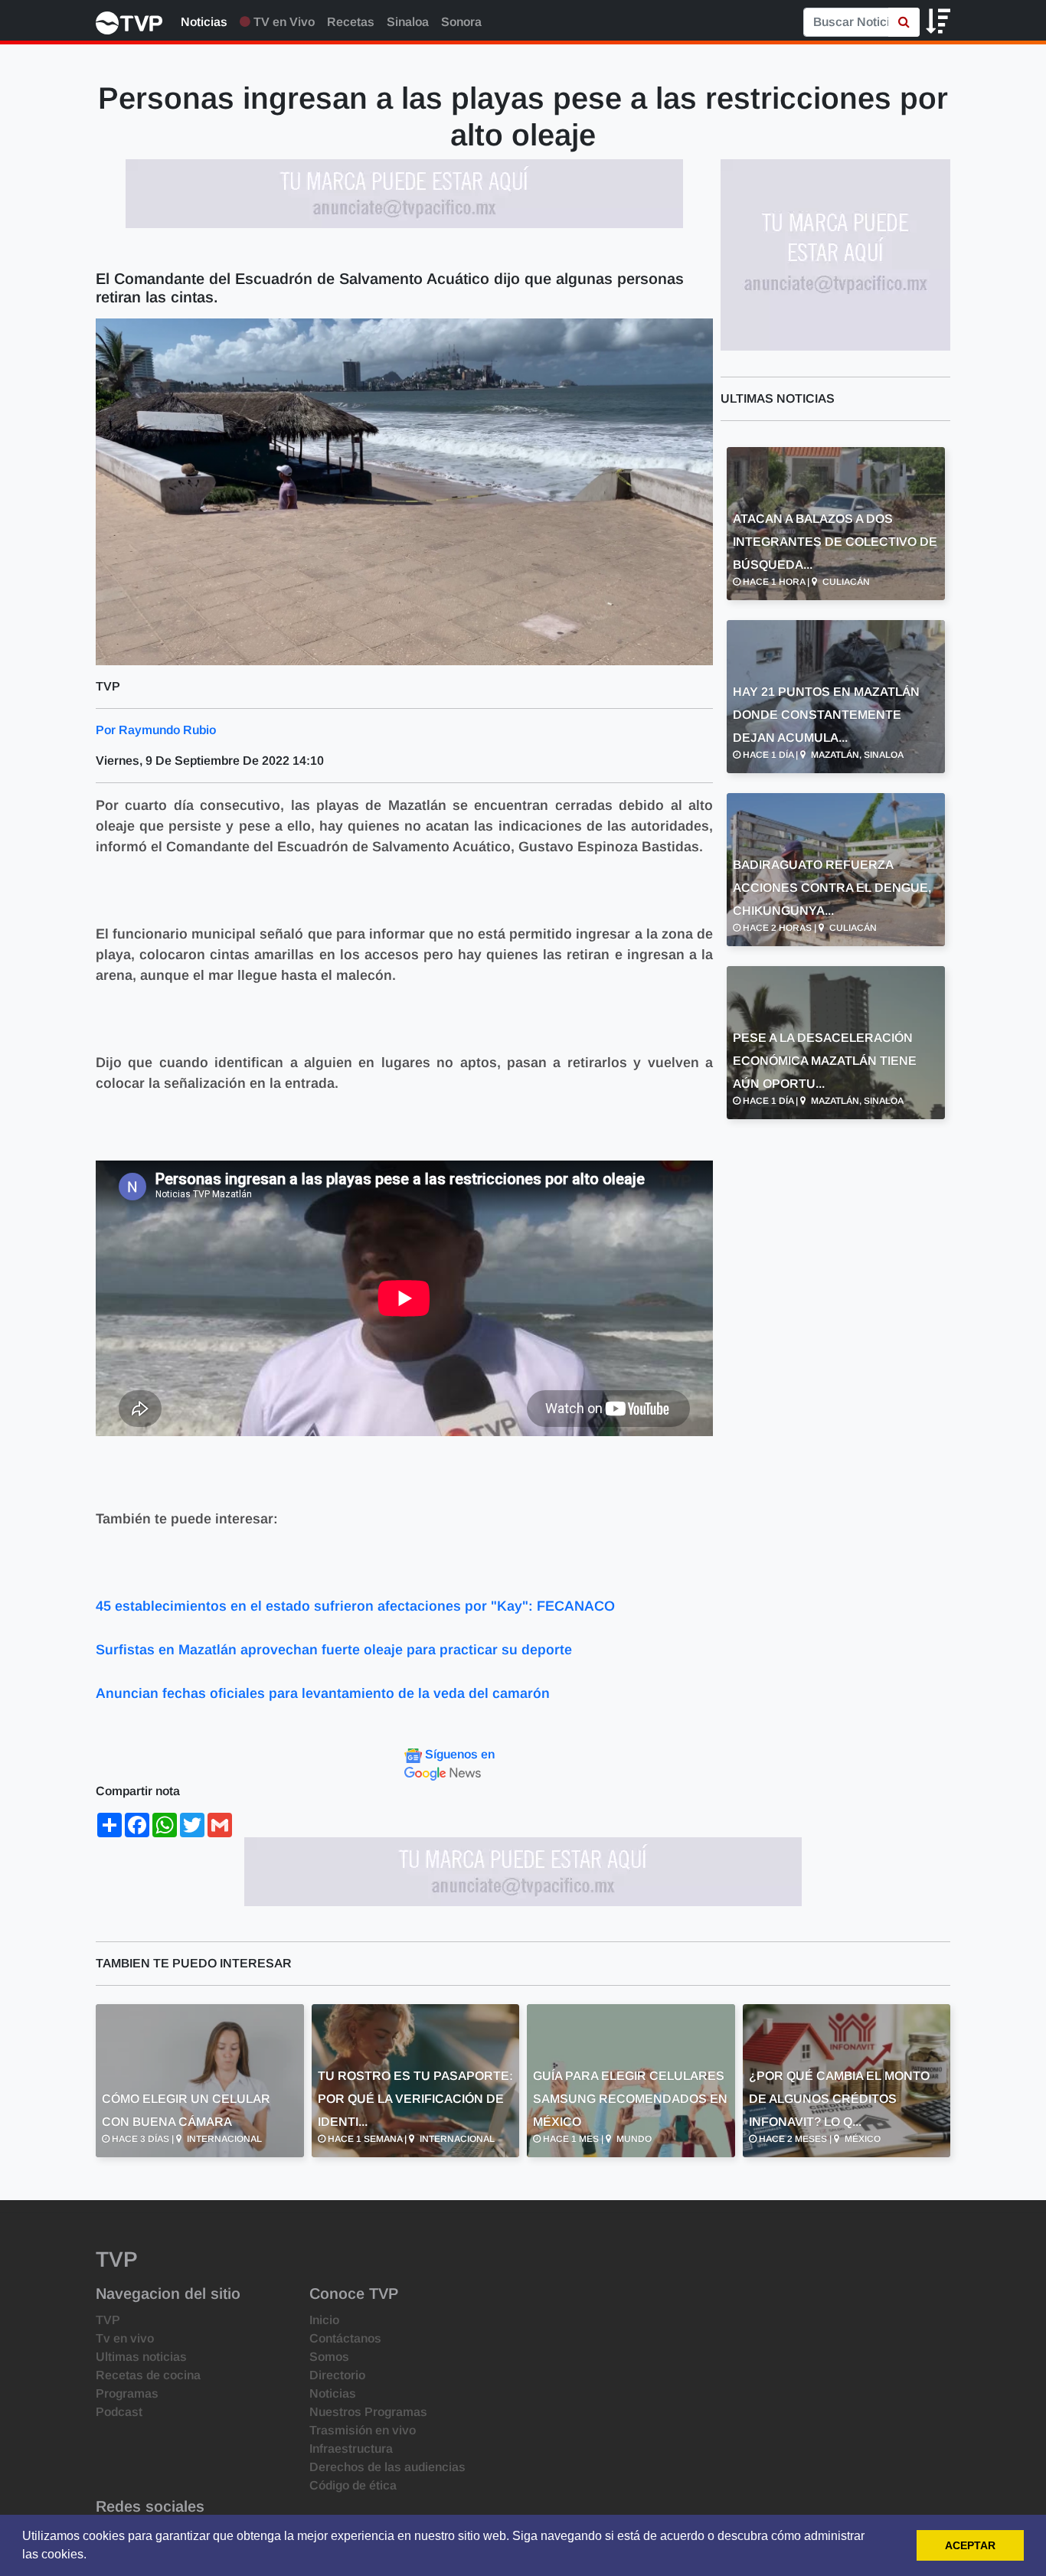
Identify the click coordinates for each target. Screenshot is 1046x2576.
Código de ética (353, 2485)
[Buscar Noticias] (904, 22)
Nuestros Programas (368, 2412)
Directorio (337, 2375)
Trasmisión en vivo (363, 2430)
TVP (108, 2320)
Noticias (204, 22)
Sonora (461, 22)
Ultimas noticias (141, 2357)
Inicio (324, 2320)
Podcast (119, 2412)
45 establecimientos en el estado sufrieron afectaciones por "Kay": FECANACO (357, 1606)
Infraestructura (351, 2449)
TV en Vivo (283, 22)
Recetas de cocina (148, 2375)
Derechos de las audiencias (387, 2467)
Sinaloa (408, 22)
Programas (127, 2393)
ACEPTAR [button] (970, 2545)
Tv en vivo (125, 2338)
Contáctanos (345, 2338)
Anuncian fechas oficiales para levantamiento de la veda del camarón (323, 1693)
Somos (329, 2357)
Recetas (351, 22)
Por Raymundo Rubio (156, 730)
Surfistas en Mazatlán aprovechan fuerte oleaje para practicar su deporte (336, 1650)
